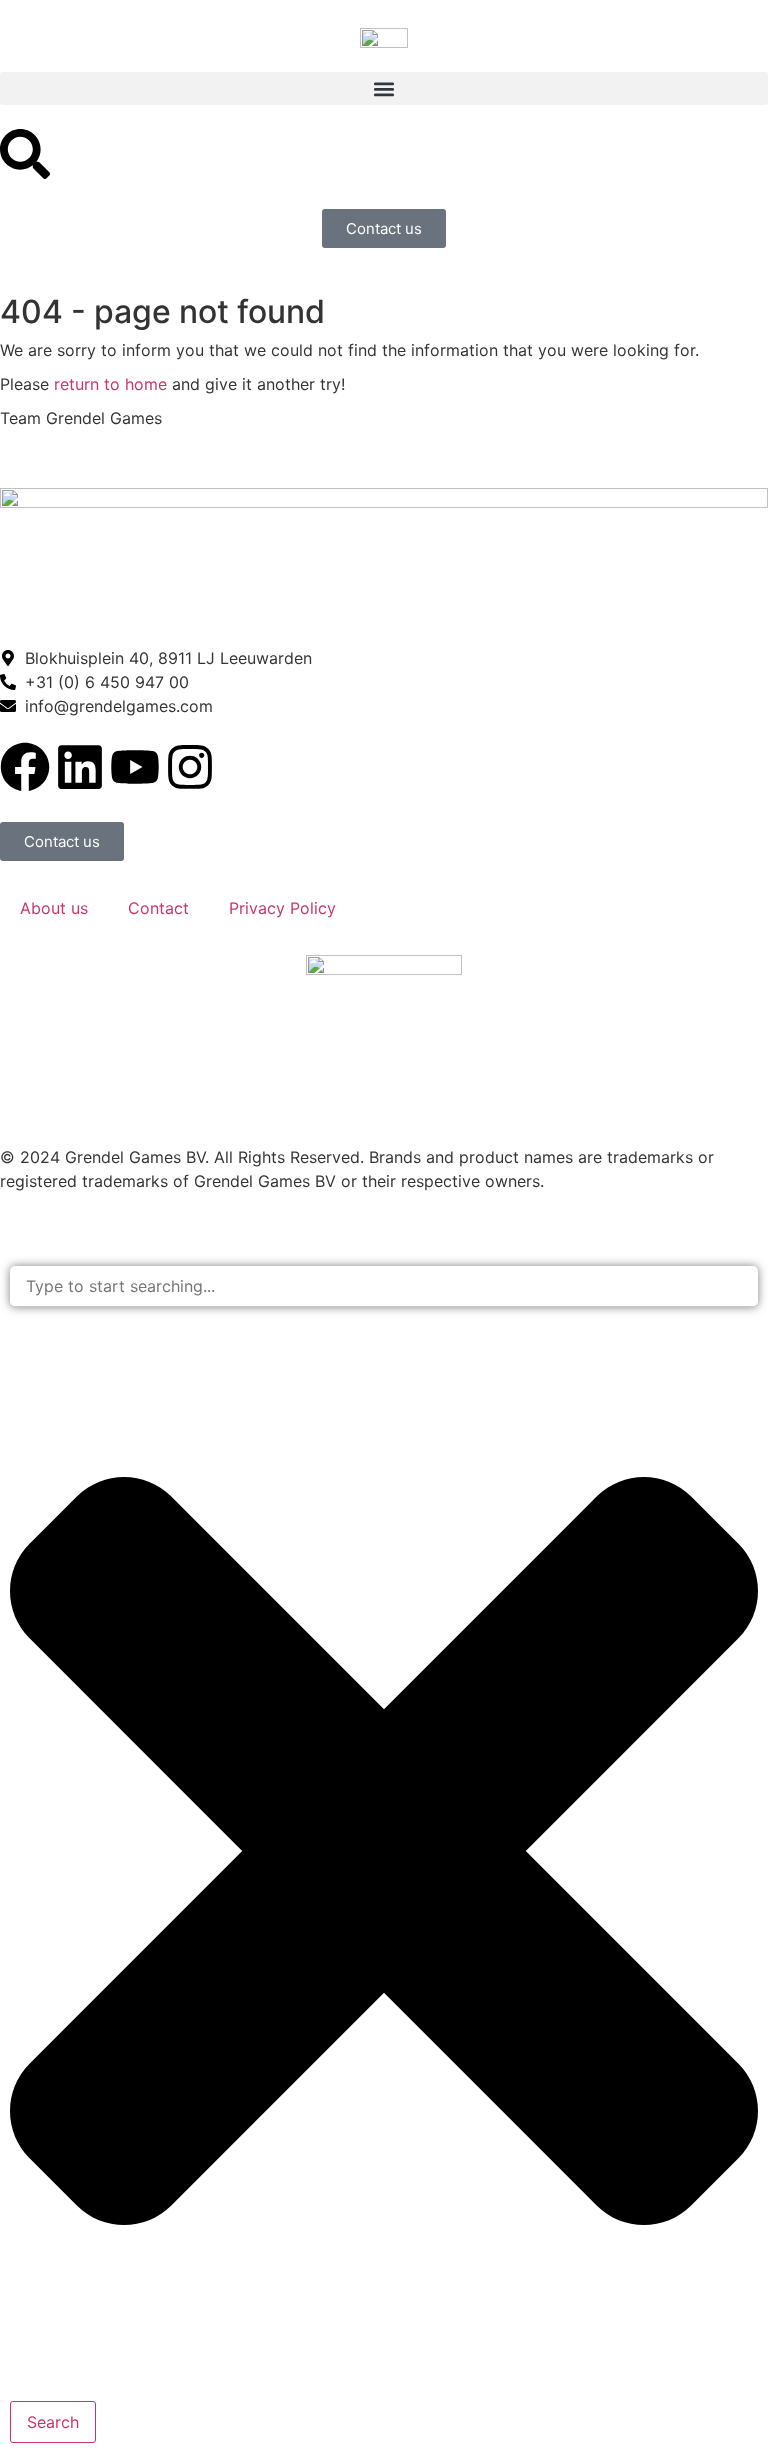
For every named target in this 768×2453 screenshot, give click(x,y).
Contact (158, 908)
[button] (384, 88)
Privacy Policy (282, 908)
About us (54, 908)
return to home (110, 384)
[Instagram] (190, 767)
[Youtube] (135, 767)
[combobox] (384, 1286)
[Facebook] (25, 767)
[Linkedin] (80, 767)
